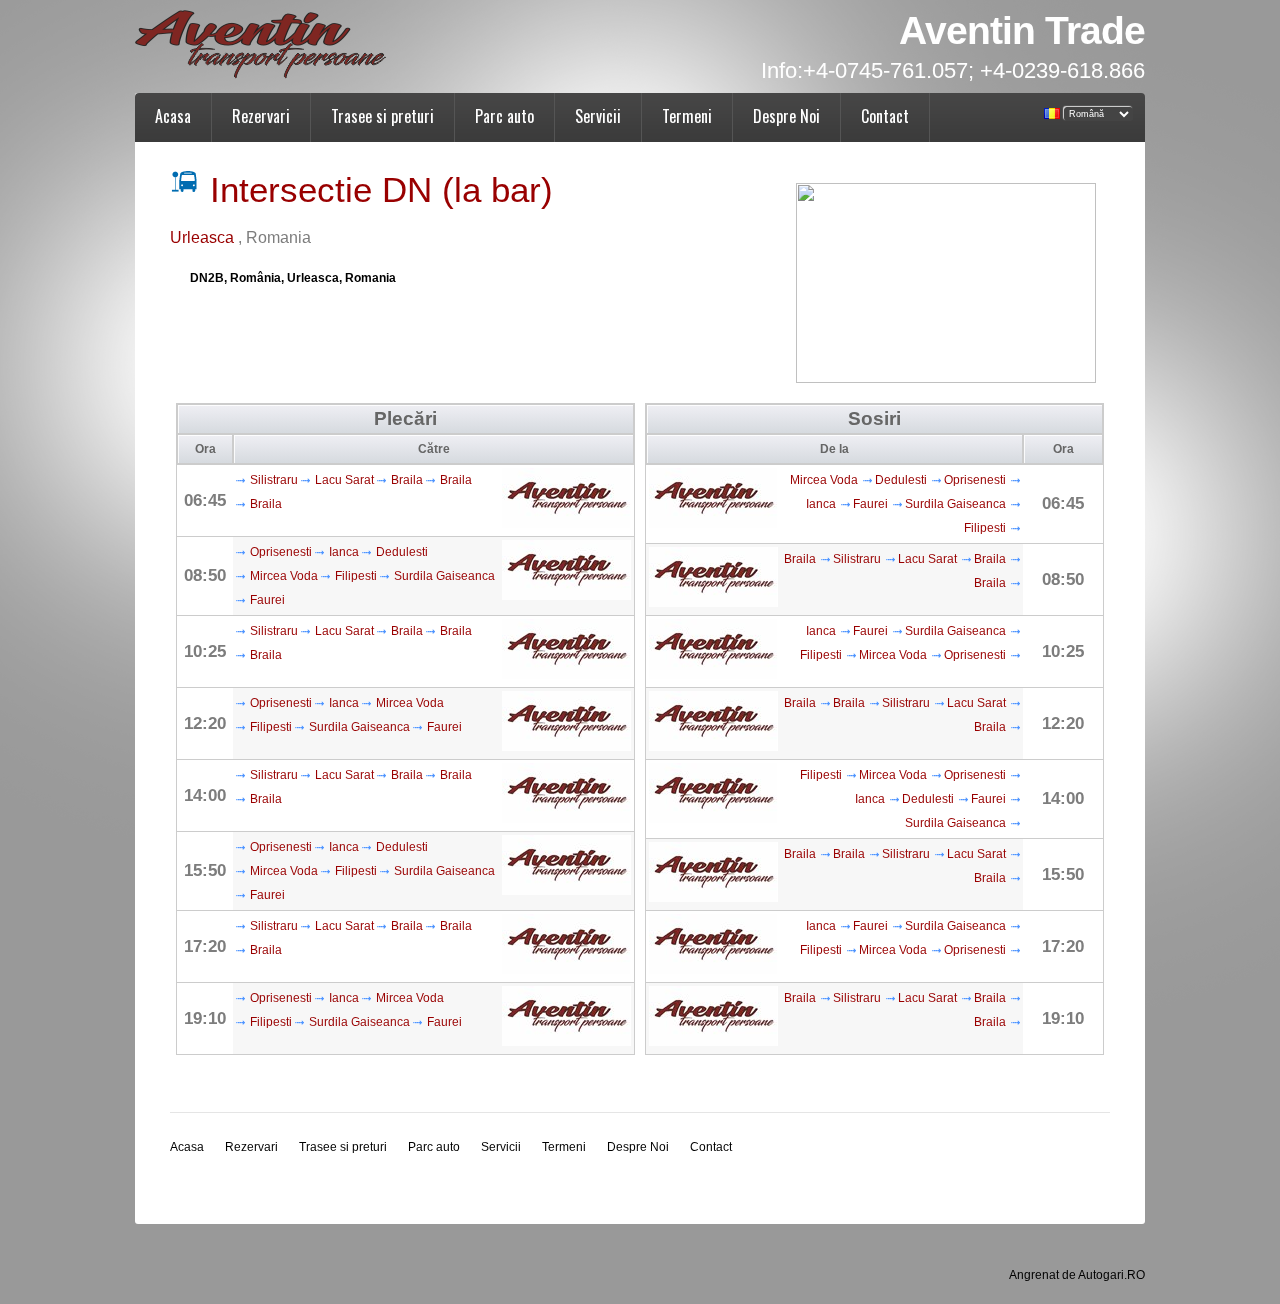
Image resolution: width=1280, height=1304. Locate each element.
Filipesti (356, 576)
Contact (885, 116)
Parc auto (504, 116)
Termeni (687, 116)
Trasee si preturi (382, 116)
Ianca (344, 552)
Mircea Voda (284, 576)
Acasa (173, 116)
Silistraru (274, 480)
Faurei (267, 600)
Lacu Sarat (344, 480)
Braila (407, 480)
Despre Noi (786, 116)
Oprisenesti (281, 552)
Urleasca (204, 237)
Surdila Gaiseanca (444, 576)
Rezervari (261, 116)
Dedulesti (402, 552)
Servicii (598, 116)
